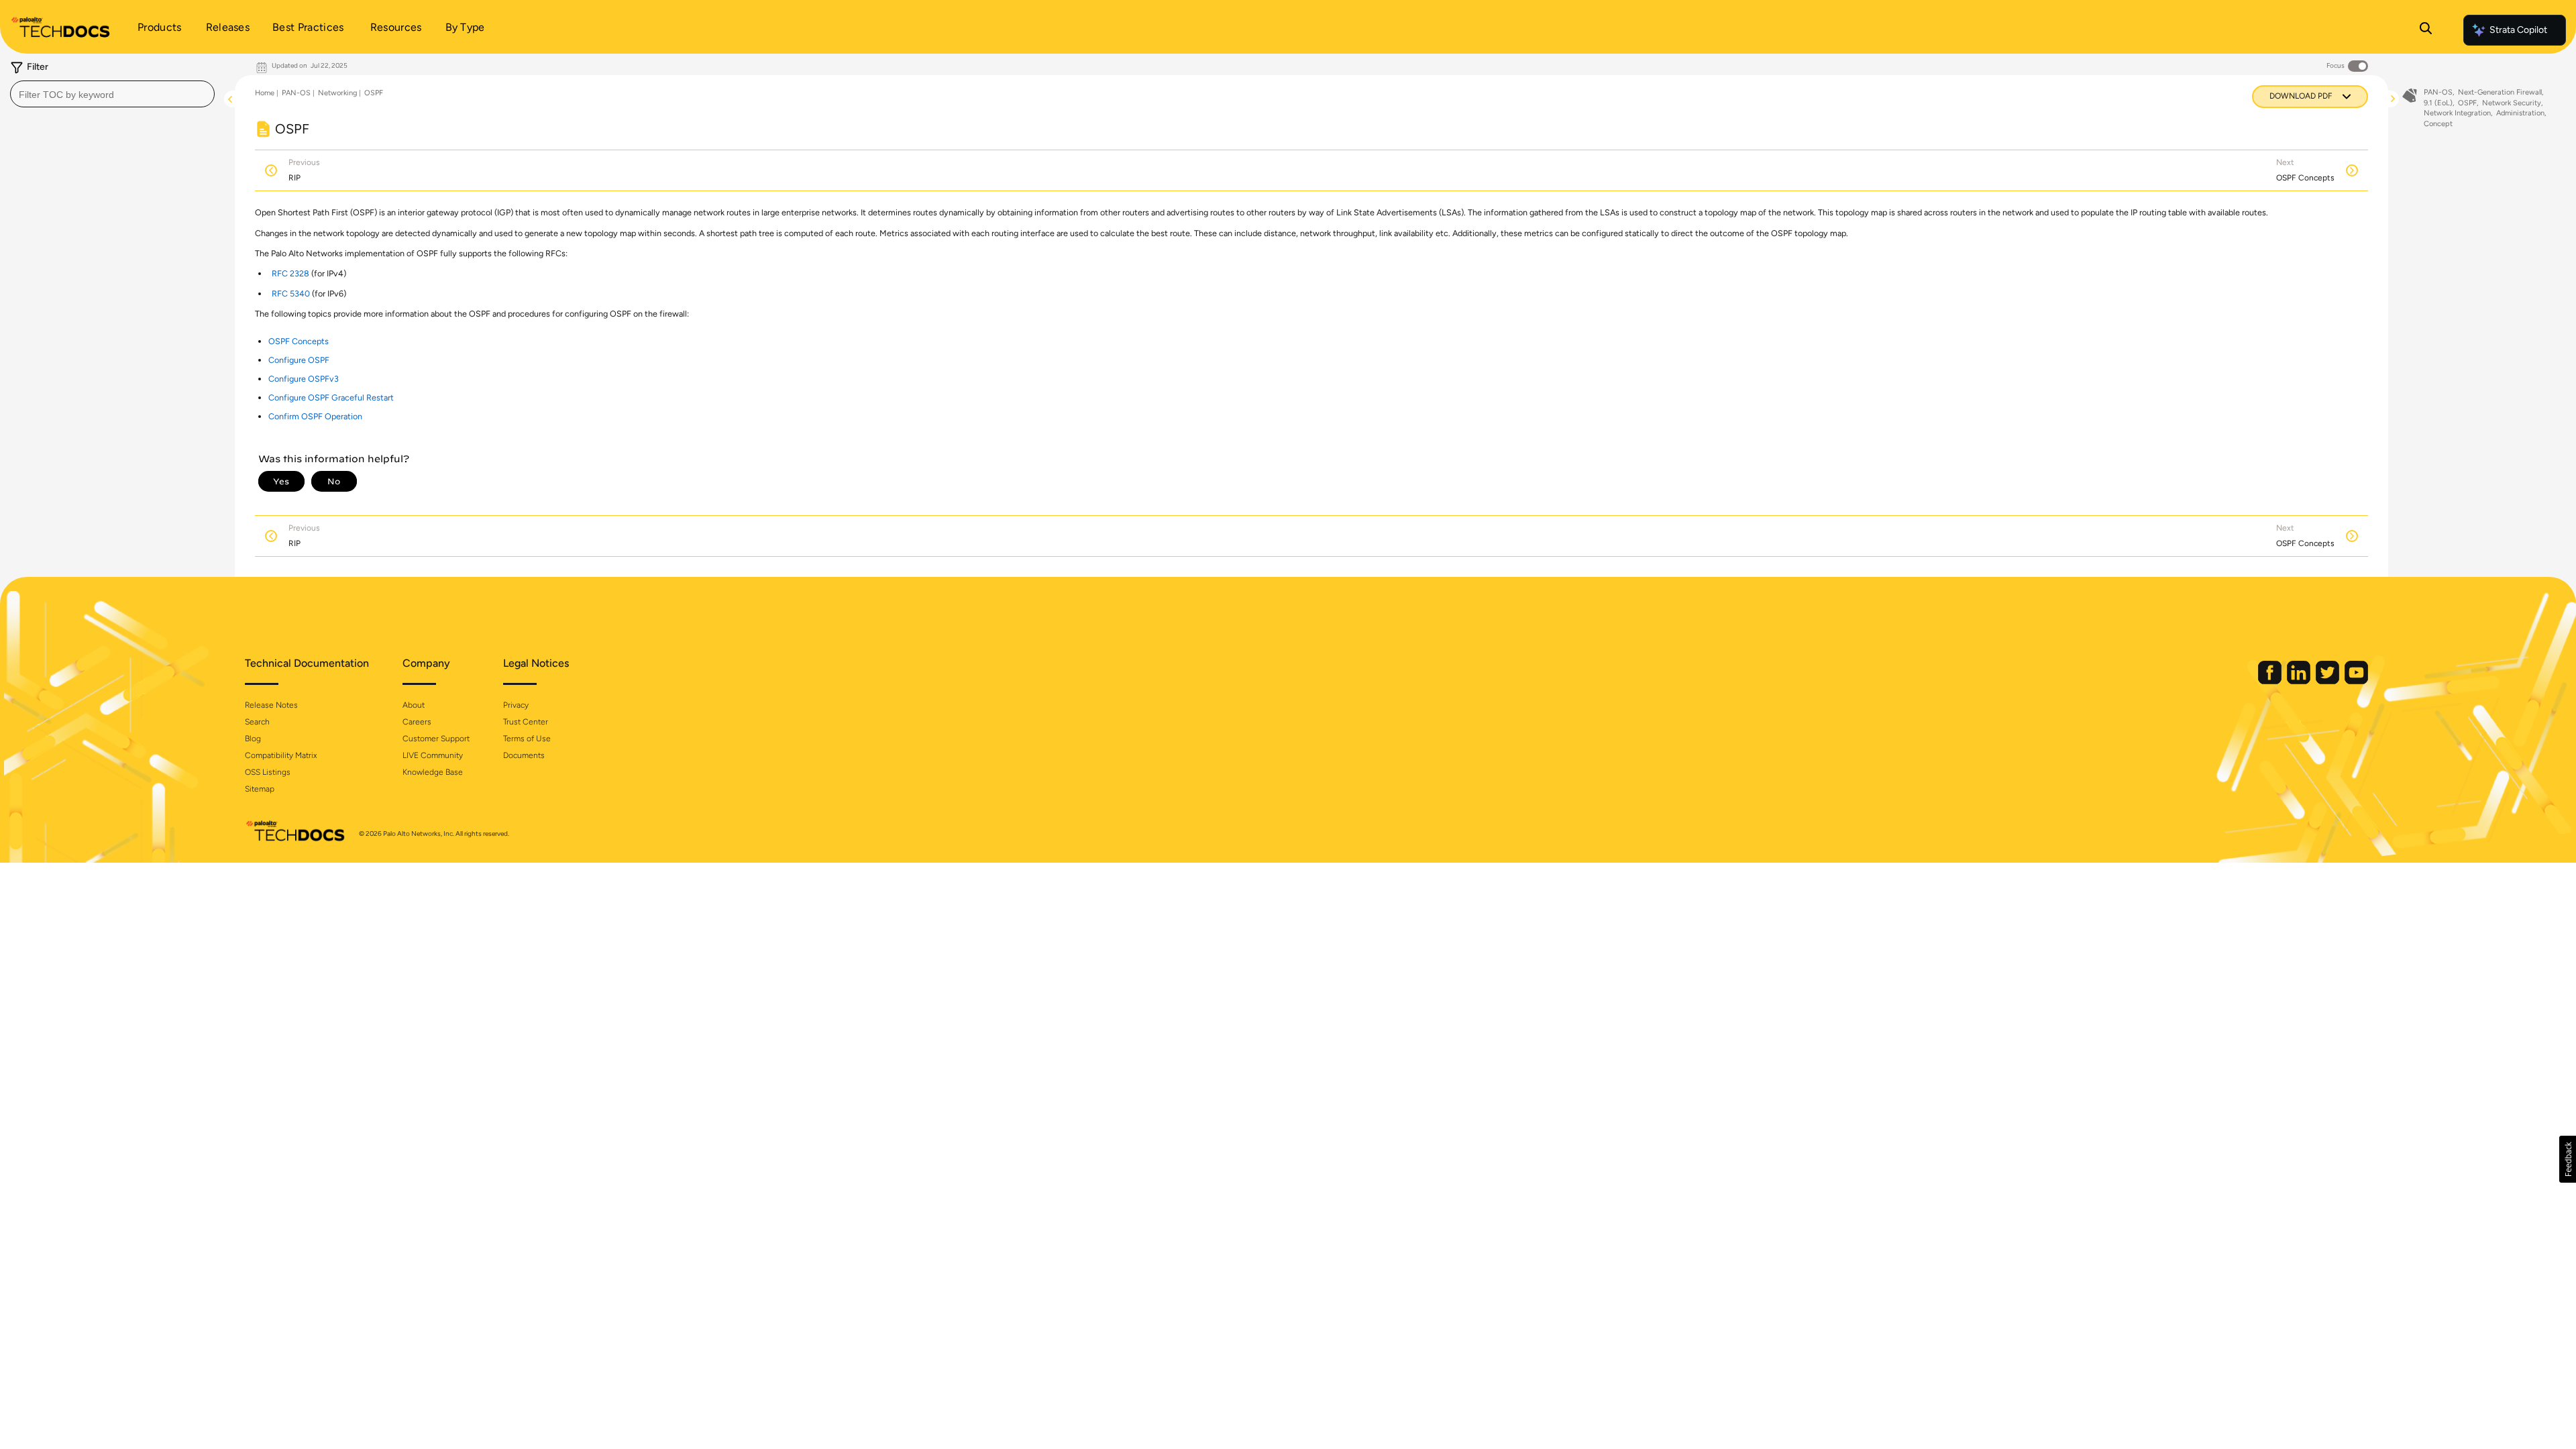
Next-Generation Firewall (2500, 92)
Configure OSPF (299, 360)
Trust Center (526, 722)
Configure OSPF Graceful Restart (331, 397)
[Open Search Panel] (2426, 30)
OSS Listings (268, 772)
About (414, 705)
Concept (2438, 124)
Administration (2520, 113)
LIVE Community (433, 755)
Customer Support (436, 739)
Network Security (2512, 103)
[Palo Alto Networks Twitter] (2328, 681)
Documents (524, 755)
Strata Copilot (2518, 30)
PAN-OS (296, 93)
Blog (253, 739)
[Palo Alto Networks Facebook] (2271, 681)
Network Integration (2457, 113)
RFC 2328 (290, 273)
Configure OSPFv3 (304, 379)
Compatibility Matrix (281, 755)
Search (257, 722)
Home (265, 93)
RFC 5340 (291, 293)
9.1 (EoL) (2438, 103)
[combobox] (112, 94)
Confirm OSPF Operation (315, 416)
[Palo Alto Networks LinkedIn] (2300, 681)
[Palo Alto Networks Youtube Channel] (2356, 681)
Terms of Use (527, 739)
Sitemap (260, 789)
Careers (417, 722)
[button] (2568, 1159)
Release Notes (271, 705)
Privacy (516, 705)
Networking (337, 93)
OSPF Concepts (299, 341)
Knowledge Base (433, 772)
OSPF (374, 93)
